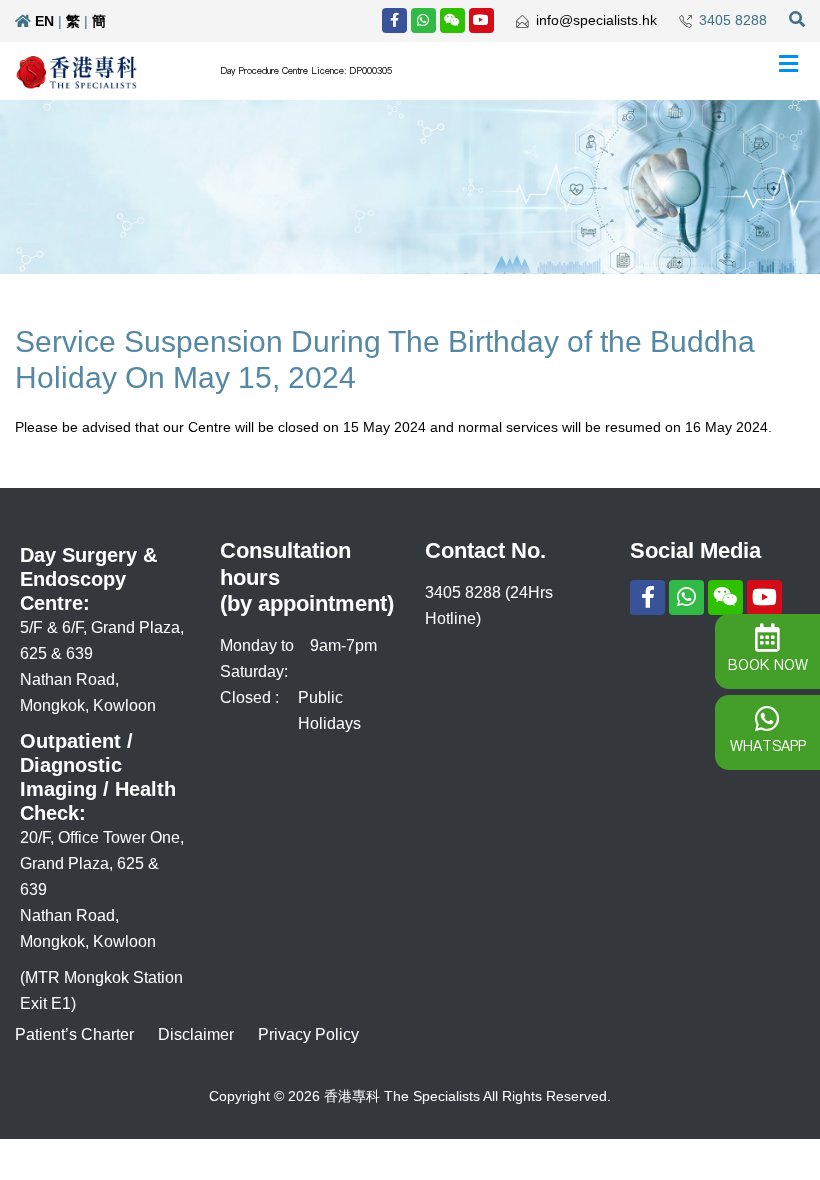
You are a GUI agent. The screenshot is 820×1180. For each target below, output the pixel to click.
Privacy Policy (308, 1034)
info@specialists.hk (596, 20)
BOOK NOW (768, 665)
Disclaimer (196, 1034)
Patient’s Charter (74, 1034)
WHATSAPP (768, 746)
